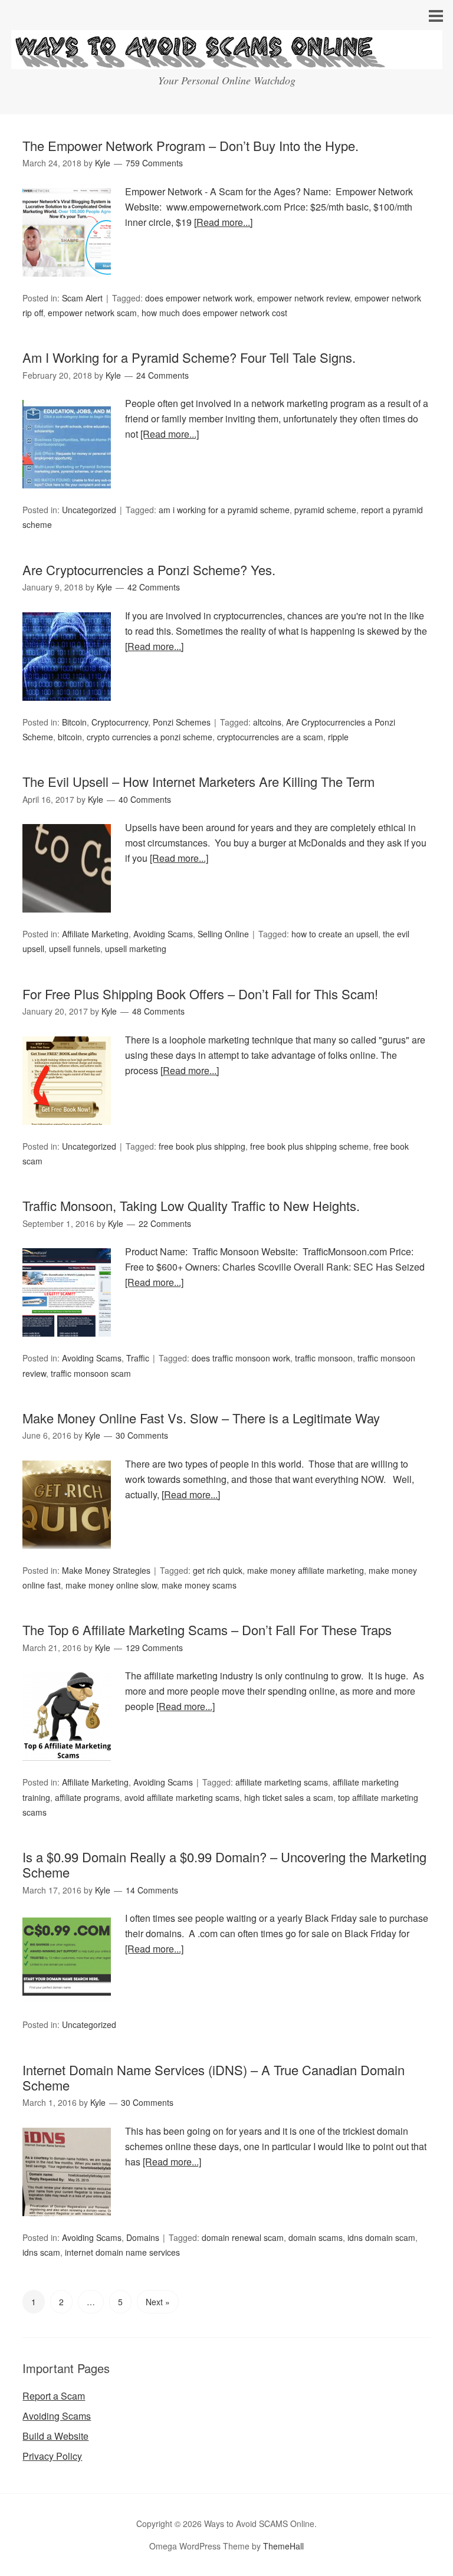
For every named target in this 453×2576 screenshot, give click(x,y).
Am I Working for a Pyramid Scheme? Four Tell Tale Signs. (189, 357)
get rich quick (218, 1570)
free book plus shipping (202, 1146)
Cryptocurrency (120, 722)
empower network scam (92, 313)
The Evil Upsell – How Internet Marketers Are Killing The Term (198, 781)
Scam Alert (82, 298)
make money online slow (111, 1585)
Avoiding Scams (163, 934)
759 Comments (154, 163)
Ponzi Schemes (182, 722)
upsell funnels (75, 949)
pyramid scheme (325, 510)
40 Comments (145, 799)
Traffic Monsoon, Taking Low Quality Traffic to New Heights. (191, 1205)
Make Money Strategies (106, 1570)
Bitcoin (74, 722)
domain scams (316, 2237)
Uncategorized (89, 510)
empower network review (303, 298)
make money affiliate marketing (306, 1570)
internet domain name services (122, 2252)
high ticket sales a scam (289, 1797)
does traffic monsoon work (241, 1358)
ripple (338, 737)
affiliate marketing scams (282, 1782)
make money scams (199, 1585)
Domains (143, 2237)
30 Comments (142, 1435)
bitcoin (70, 737)
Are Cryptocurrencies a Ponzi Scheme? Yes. (149, 570)
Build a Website (55, 2436)
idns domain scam (381, 2237)
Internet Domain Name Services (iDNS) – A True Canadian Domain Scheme (214, 2077)
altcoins (267, 722)
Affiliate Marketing (95, 934)
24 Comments (163, 375)
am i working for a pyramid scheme (224, 510)
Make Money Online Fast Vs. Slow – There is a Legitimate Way (201, 1418)
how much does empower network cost (214, 313)
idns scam (41, 2252)
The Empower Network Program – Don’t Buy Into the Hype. (191, 145)
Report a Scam (54, 2396)
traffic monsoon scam (91, 1373)
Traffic (138, 1358)
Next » (158, 2302)
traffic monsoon (324, 1358)
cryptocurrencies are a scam (270, 737)
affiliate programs (87, 1797)
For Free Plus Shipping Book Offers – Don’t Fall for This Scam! (200, 994)
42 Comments (154, 587)
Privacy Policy (52, 2456)
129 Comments (154, 1648)
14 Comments (152, 1890)
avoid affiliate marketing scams (182, 1797)
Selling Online (223, 934)
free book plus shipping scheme (309, 1146)
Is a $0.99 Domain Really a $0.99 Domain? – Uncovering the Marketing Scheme (224, 1864)
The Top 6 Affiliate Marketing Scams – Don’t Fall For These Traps (207, 1630)
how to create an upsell (335, 934)
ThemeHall (283, 2546)
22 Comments (165, 1223)
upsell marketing (136, 949)
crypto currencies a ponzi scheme (150, 737)
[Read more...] (223, 222)
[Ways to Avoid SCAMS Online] (227, 58)
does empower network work (199, 298)
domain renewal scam (243, 2237)
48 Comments (158, 1011)
